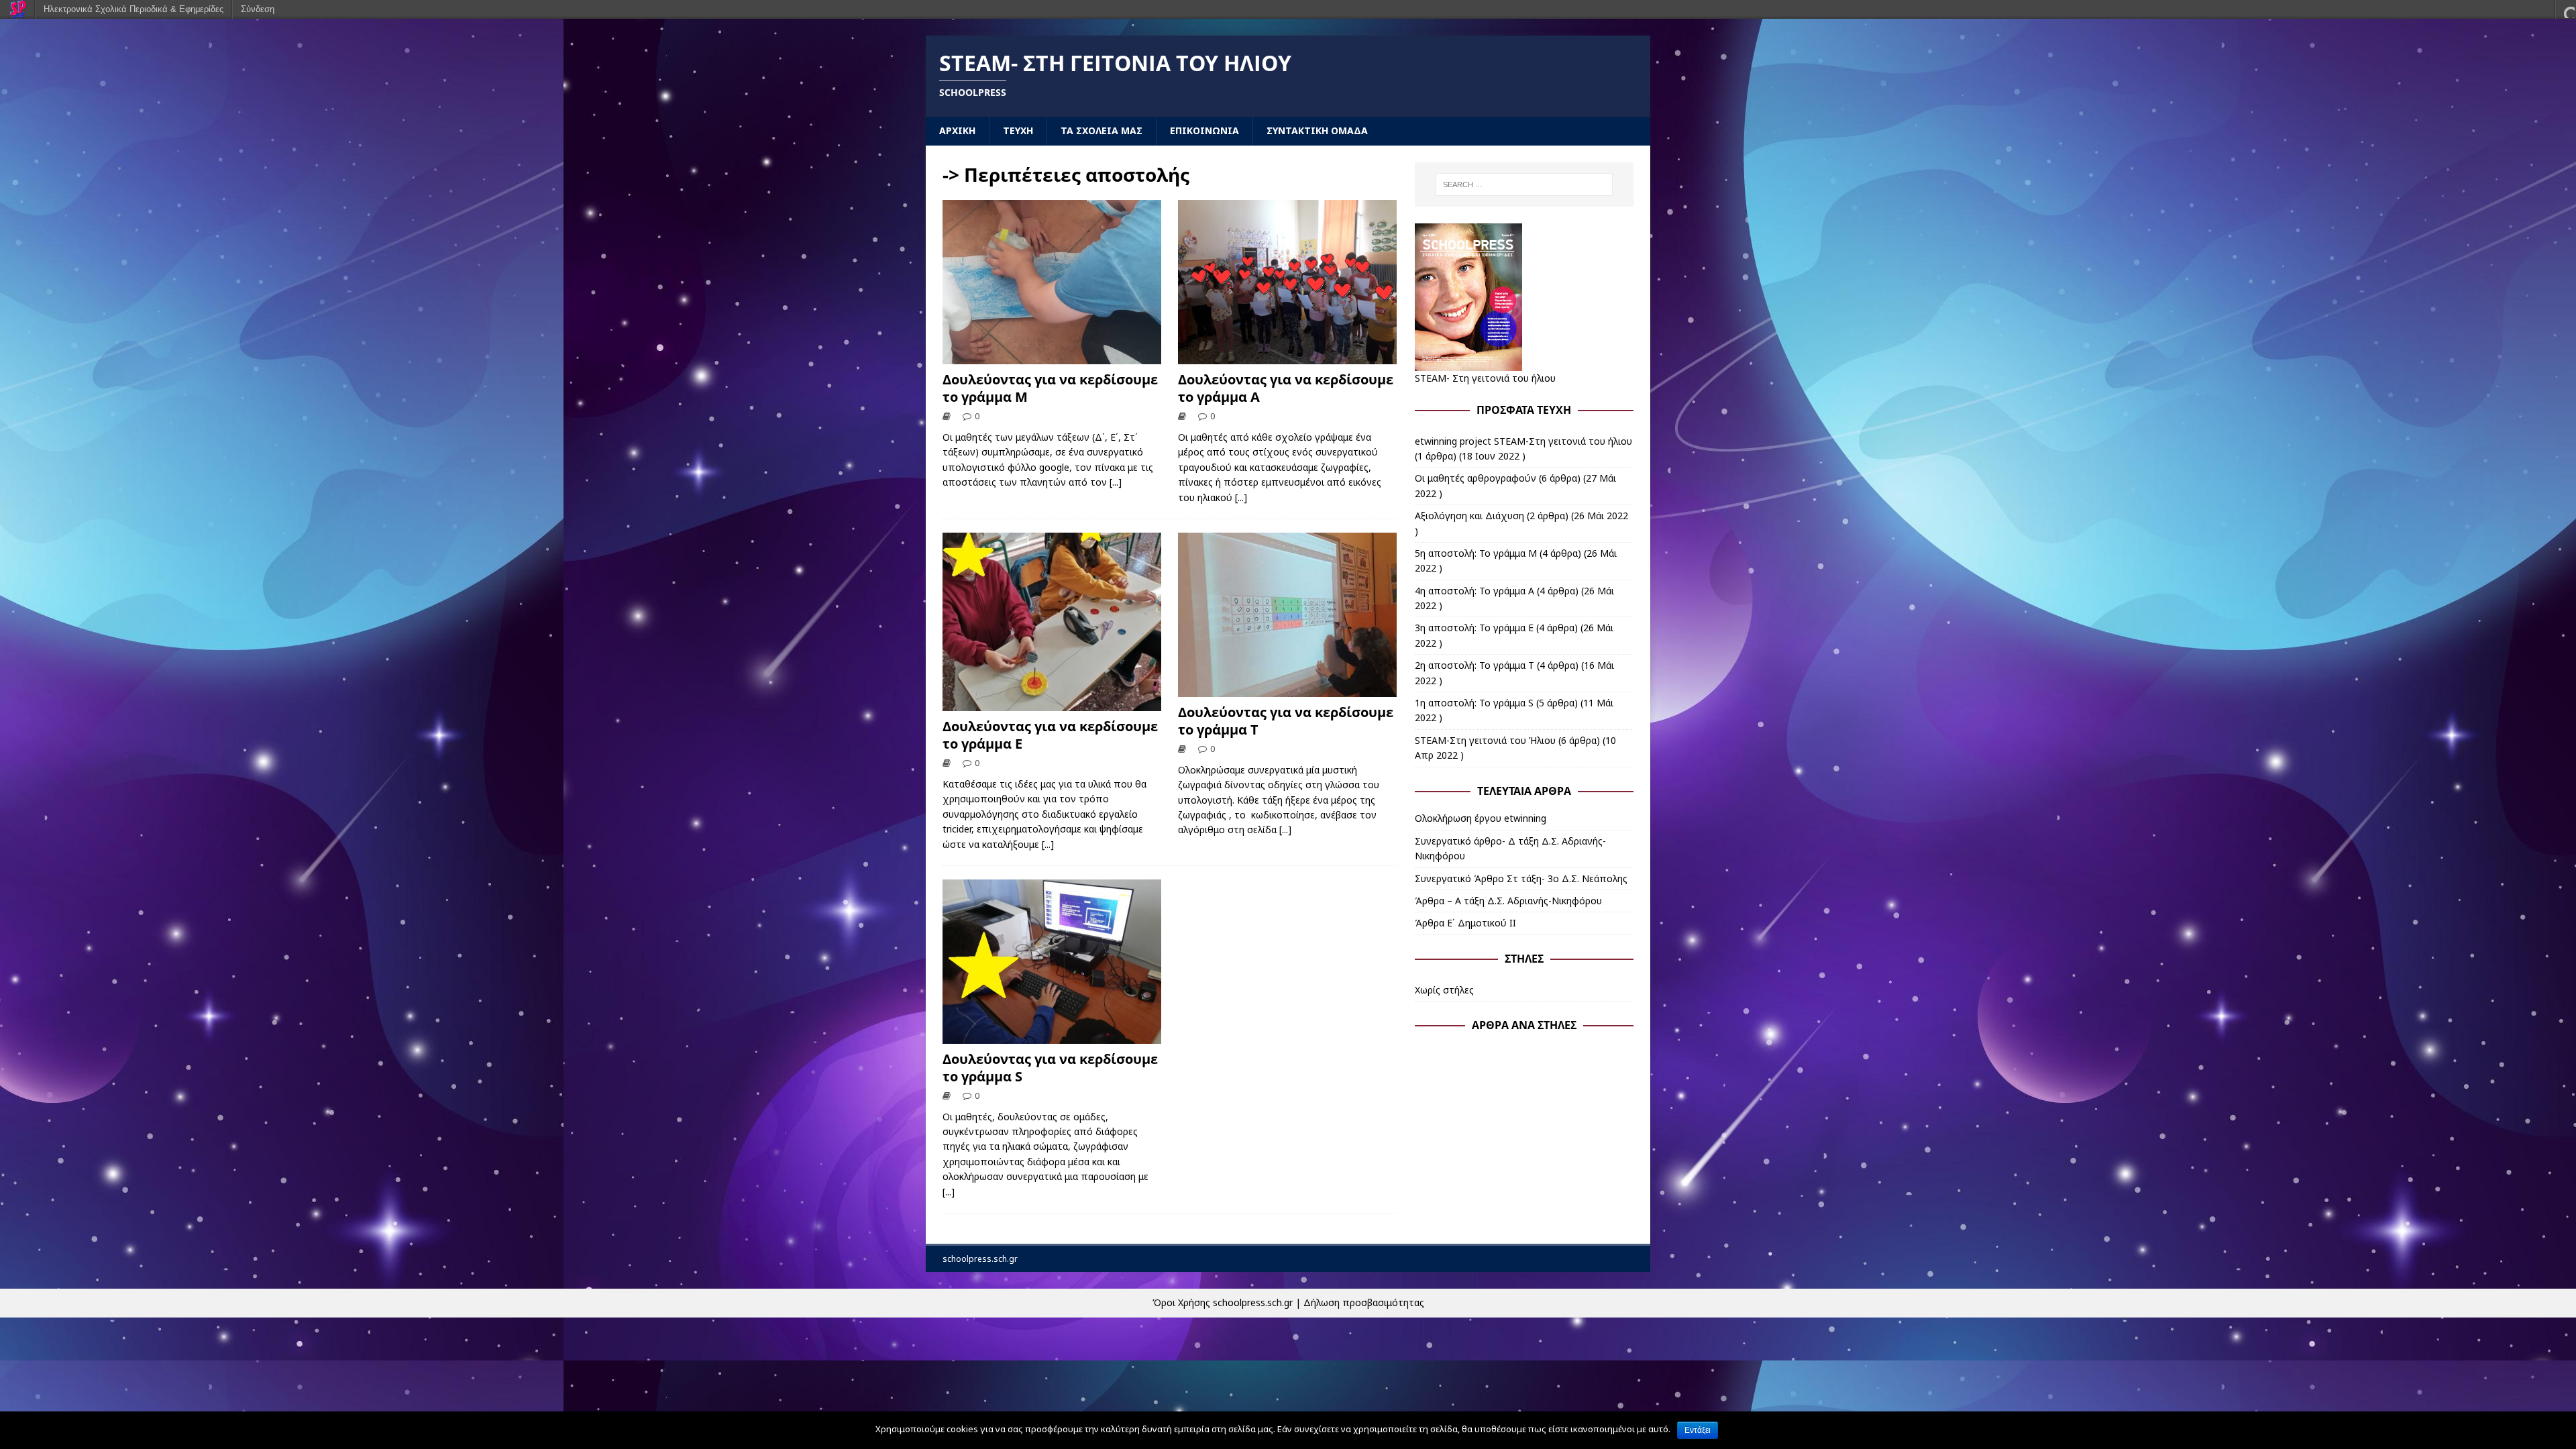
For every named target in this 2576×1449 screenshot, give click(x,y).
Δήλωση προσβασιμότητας (1364, 1302)
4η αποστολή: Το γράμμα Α (1474, 591)
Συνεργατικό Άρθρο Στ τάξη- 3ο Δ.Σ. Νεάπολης (1521, 878)
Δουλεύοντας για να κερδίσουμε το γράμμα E (1050, 735)
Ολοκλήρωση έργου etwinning (1481, 818)
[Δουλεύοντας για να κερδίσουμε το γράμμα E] (1052, 703)
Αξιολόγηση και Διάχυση (1469, 516)
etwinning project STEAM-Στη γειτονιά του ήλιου (1523, 441)
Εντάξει (1698, 1430)
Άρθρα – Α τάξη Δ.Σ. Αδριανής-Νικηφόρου (1508, 901)
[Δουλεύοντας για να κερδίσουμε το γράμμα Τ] (1287, 689)
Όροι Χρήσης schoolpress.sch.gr (1223, 1302)
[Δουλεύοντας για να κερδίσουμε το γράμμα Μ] (1052, 357)
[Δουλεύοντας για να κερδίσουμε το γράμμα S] (1052, 1036)
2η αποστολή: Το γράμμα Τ (1474, 665)
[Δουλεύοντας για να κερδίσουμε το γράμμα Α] (1287, 357)
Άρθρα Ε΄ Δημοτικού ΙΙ (1465, 923)
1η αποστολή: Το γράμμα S (1474, 703)
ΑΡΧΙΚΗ (957, 130)
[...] (1116, 482)
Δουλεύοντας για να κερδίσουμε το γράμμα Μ (1050, 388)
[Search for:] (1524, 184)
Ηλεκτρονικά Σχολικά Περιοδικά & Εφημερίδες (133, 9)
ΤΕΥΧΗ (1018, 130)
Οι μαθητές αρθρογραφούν (1475, 478)
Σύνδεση (258, 9)
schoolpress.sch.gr (980, 1259)
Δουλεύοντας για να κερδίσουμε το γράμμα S (1050, 1068)
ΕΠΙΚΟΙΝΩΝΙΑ (1204, 130)
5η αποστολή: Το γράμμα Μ (1476, 553)
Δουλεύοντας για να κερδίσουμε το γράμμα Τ (1286, 721)
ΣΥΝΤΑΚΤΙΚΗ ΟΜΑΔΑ (1317, 130)
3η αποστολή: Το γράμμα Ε (1474, 628)
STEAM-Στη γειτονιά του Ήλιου (1485, 740)
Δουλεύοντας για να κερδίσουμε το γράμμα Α (1286, 388)
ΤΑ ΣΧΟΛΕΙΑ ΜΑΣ (1102, 130)
